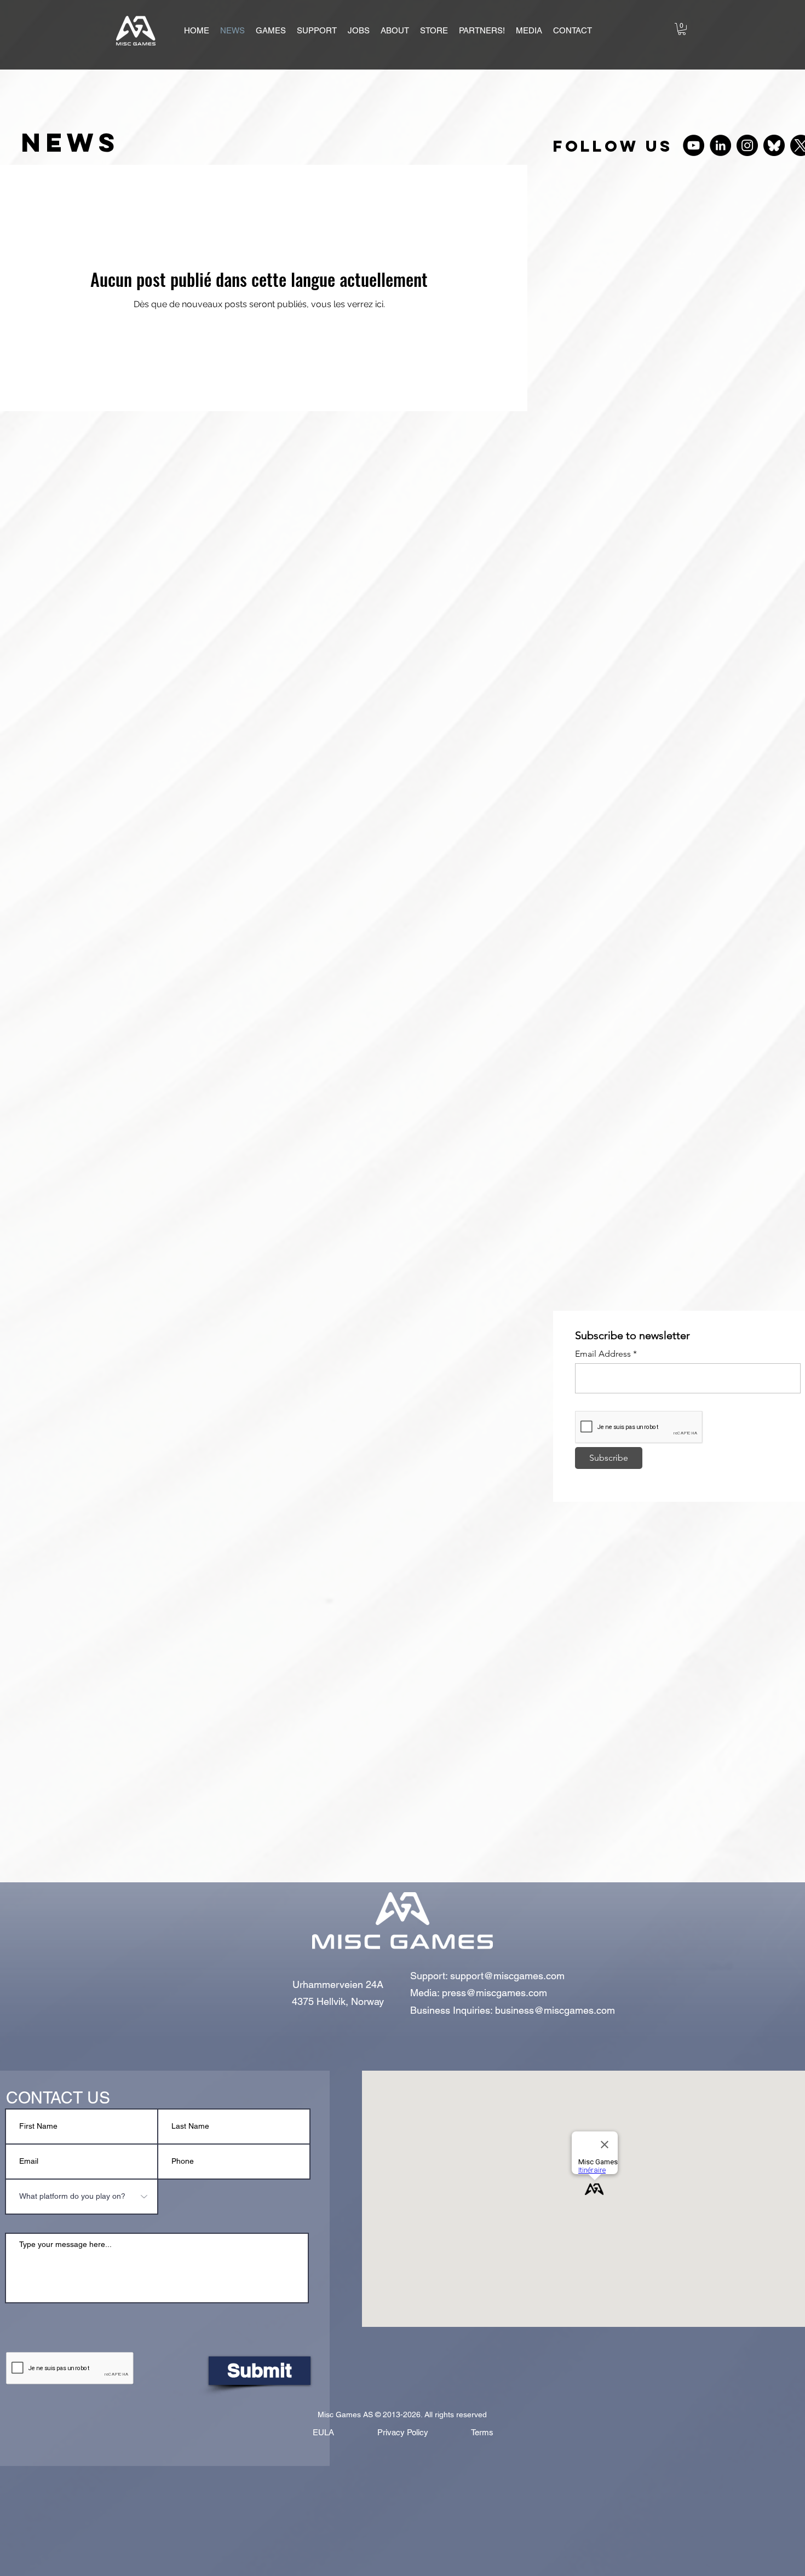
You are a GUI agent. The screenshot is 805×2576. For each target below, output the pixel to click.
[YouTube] (694, 145)
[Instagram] (747, 145)
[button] (271, 31)
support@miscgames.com (507, 1976)
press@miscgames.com (495, 1993)
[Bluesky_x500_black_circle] (774, 145)
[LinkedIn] (720, 145)
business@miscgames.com (555, 2010)
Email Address (603, 1354)
